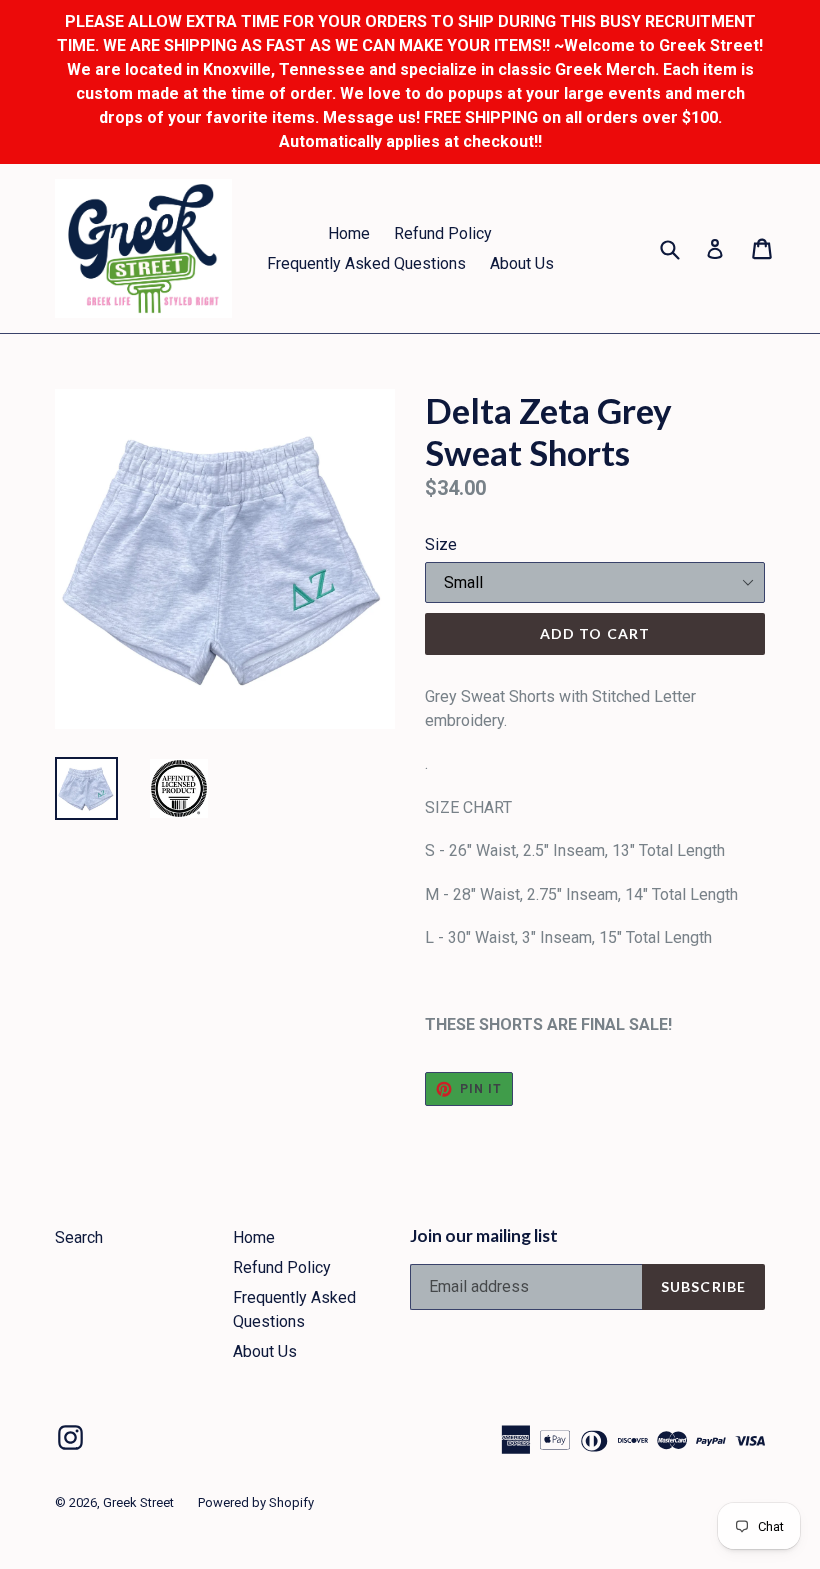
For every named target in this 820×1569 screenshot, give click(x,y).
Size (441, 544)
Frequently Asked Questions (366, 263)
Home (349, 233)
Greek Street (138, 1502)
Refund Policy (443, 233)
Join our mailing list (484, 1236)
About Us (522, 263)
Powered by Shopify (256, 1502)
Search (79, 1237)
